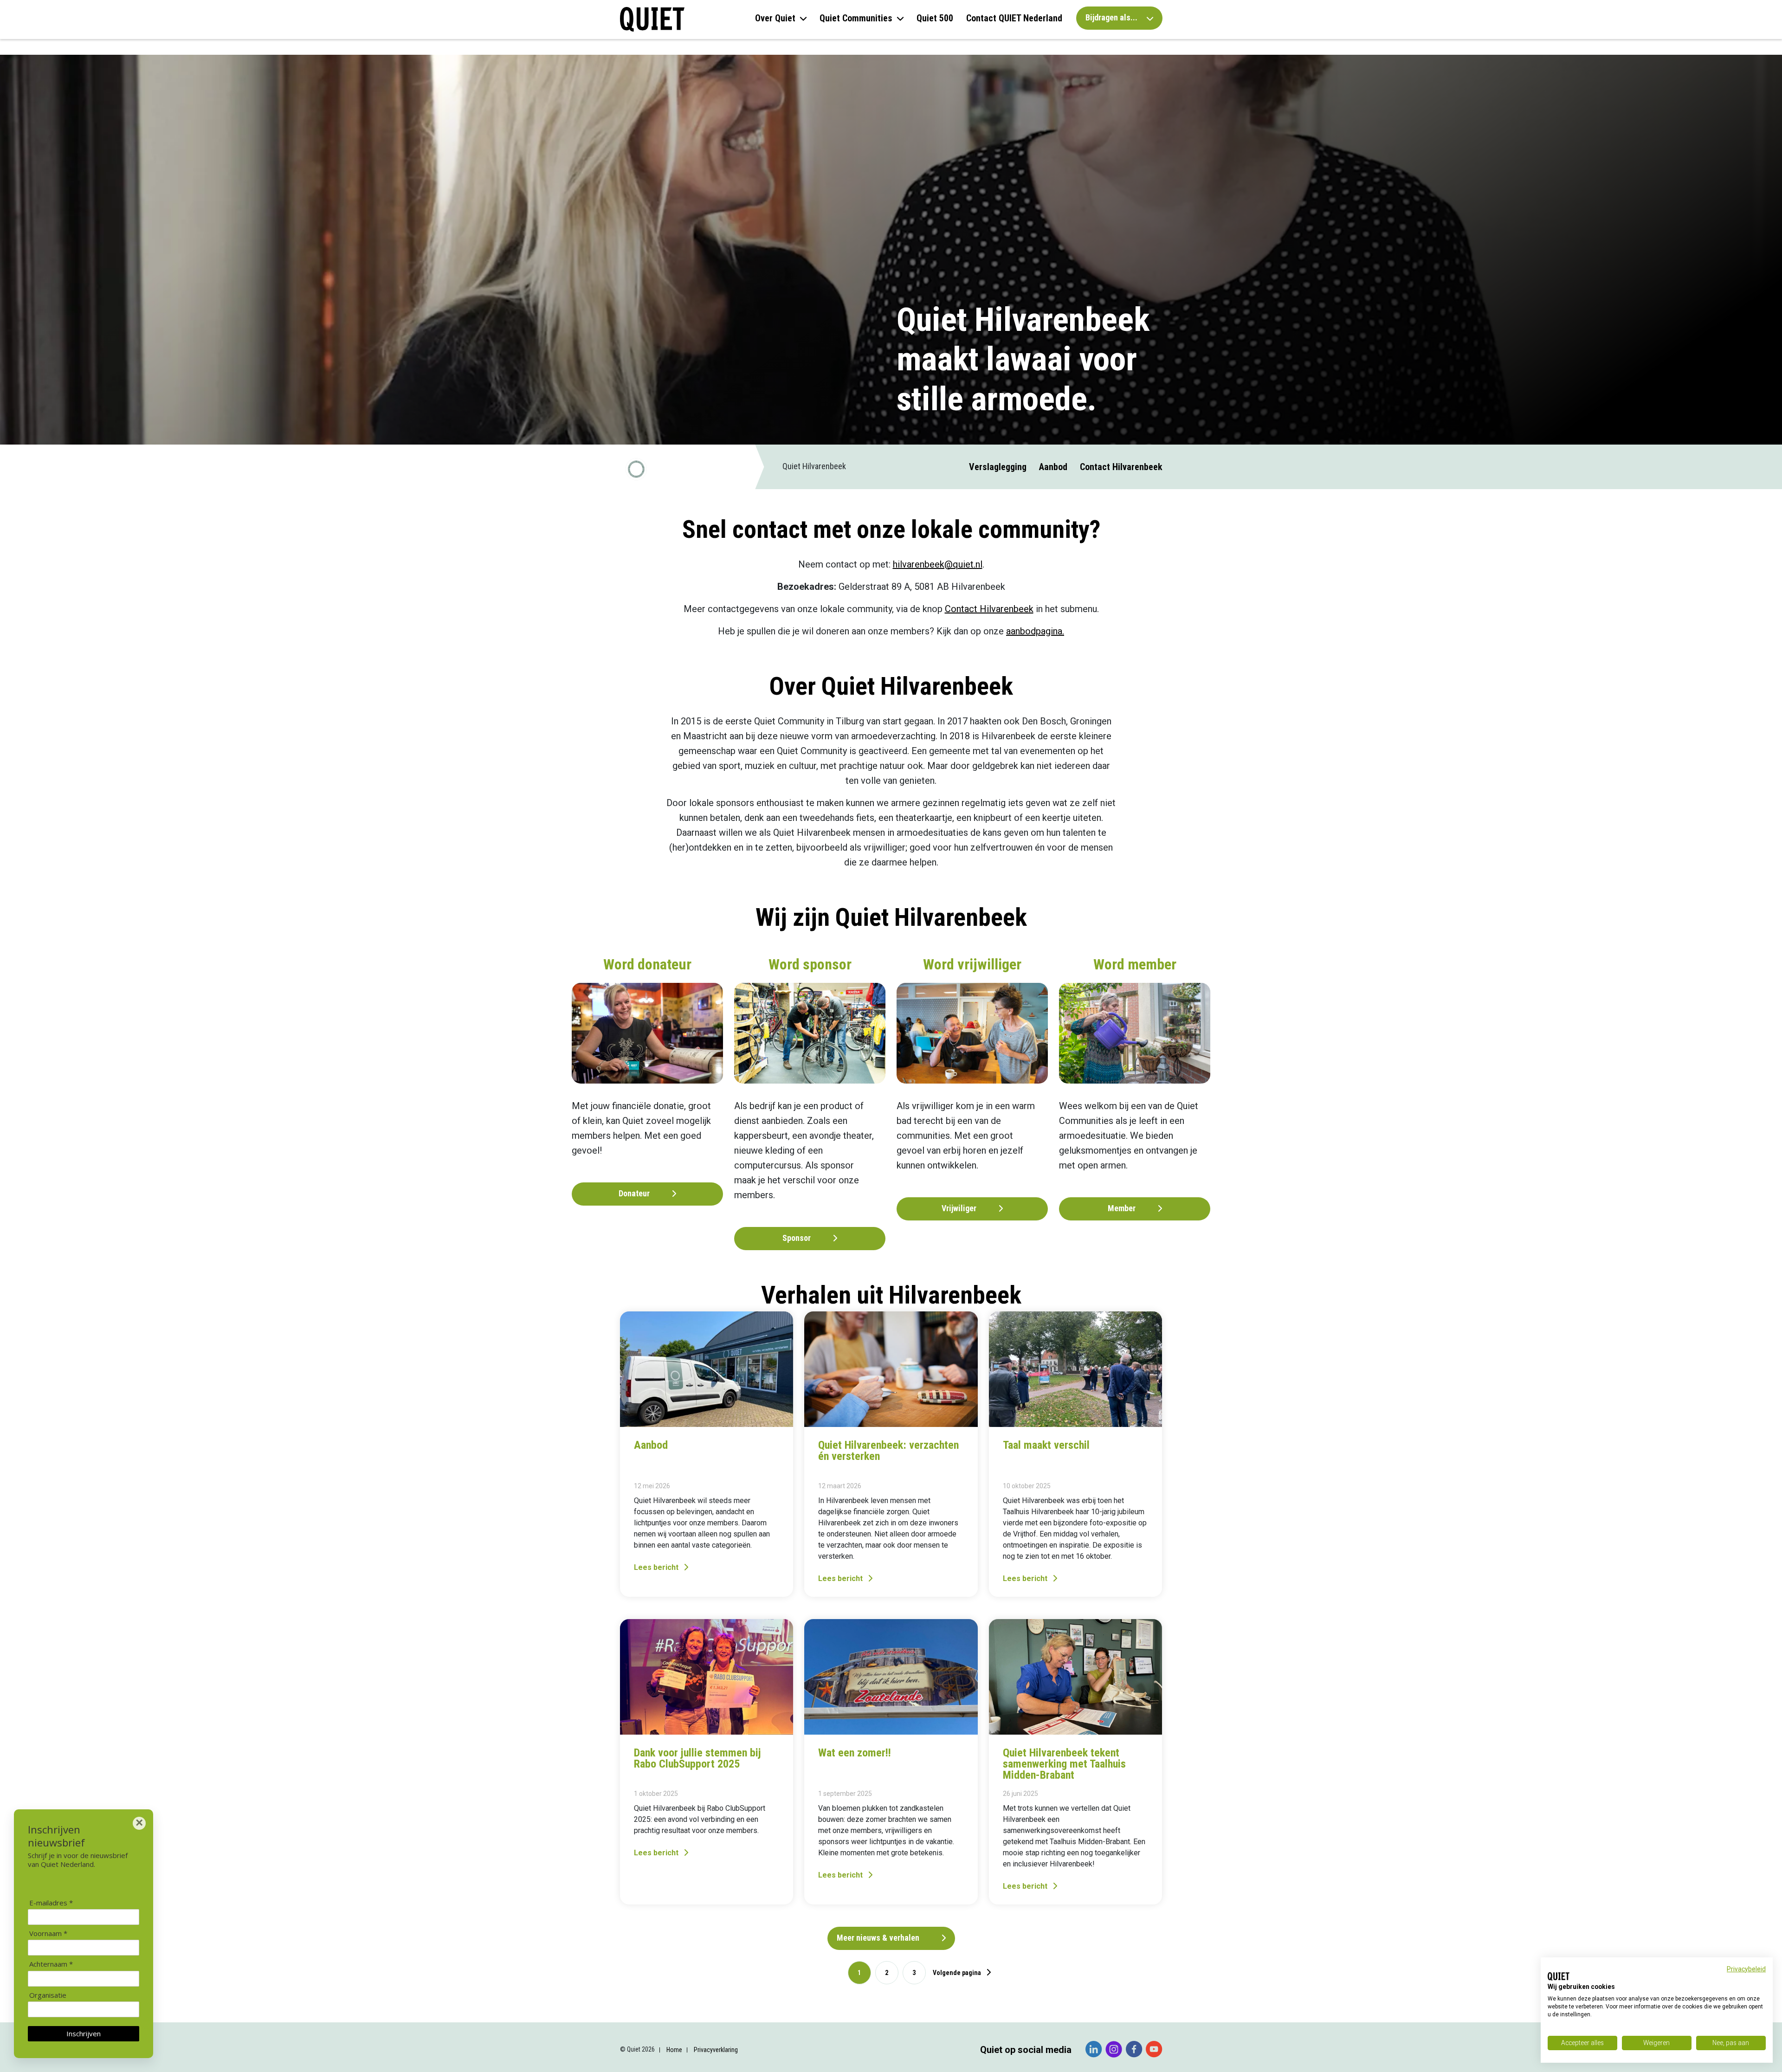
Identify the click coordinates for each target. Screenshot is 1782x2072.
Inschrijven (84, 2033)
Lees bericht (657, 1567)
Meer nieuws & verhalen (879, 1938)
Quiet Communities (856, 18)
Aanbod (1053, 467)
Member (1123, 1208)
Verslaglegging (998, 467)
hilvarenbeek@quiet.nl (938, 564)
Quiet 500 (935, 18)
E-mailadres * (51, 1903)
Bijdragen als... (1112, 17)
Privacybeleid (1746, 1969)
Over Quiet (775, 18)
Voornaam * (48, 1933)
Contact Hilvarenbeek (1121, 467)
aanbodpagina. (1035, 631)
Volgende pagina (958, 1973)
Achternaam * (51, 1964)
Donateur (635, 1193)
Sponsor (797, 1238)
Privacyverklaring (716, 2050)
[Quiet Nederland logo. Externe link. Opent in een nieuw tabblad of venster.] (1559, 1976)
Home (674, 2050)
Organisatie (48, 1995)
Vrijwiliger (960, 1208)
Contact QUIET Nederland (1014, 18)
